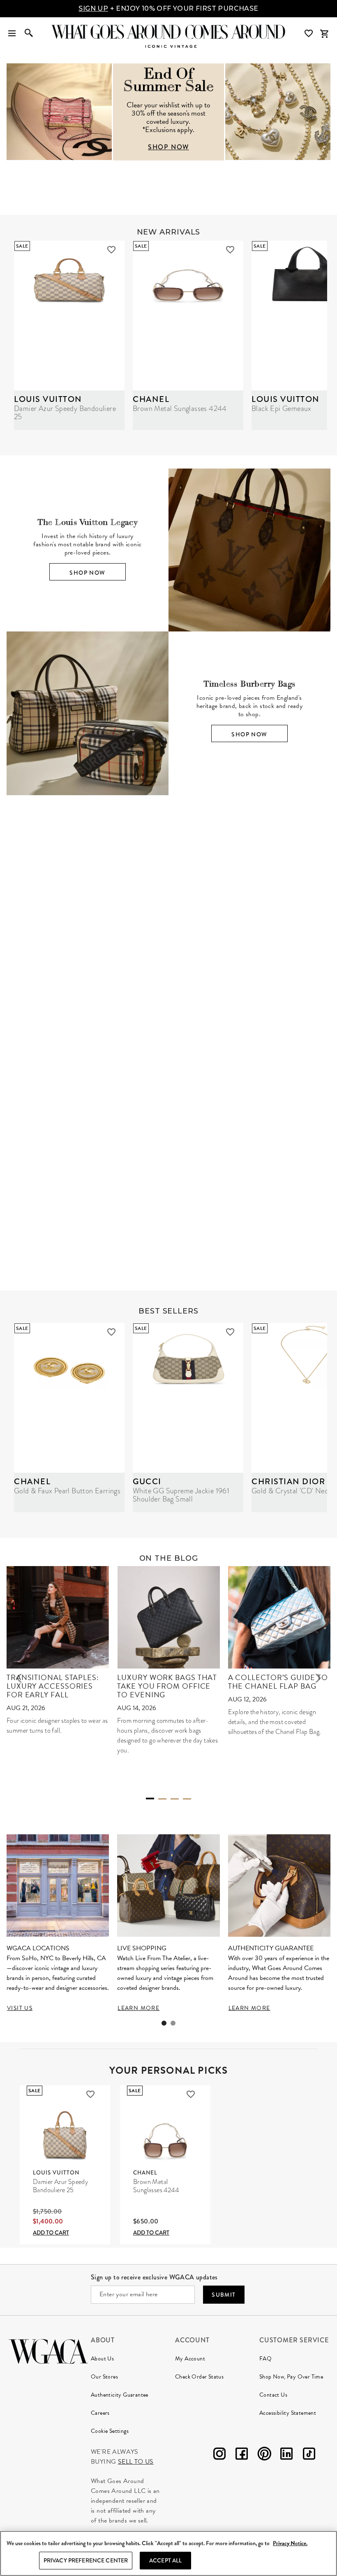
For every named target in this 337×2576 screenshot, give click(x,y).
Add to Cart (51, 2233)
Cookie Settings (110, 2431)
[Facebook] (242, 2455)
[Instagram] (219, 2455)
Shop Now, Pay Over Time (291, 2377)
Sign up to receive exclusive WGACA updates (154, 2277)
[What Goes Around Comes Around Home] (168, 32)
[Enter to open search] (29, 34)
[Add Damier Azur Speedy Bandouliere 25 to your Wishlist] (111, 250)
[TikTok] (309, 2455)
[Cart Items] (324, 34)
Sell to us (136, 2462)
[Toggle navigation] (12, 34)
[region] (168, 2553)
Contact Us (273, 2395)
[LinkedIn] (286, 2455)
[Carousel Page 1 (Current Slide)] (162, 959)
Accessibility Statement (288, 2413)
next (318, 1678)
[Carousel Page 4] (187, 1799)
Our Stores (104, 2377)
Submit (224, 2295)
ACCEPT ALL (165, 2560)
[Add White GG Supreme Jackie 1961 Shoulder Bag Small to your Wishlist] (230, 1332)
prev (19, 1678)
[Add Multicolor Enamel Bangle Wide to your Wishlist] (270, 1072)
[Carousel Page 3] (175, 1799)
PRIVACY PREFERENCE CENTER (86, 2560)
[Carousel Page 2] (175, 959)
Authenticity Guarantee (120, 2395)
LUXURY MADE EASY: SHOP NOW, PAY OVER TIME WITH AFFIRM (168, 8)
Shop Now (87, 573)
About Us (102, 2359)
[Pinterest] (264, 2455)
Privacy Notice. (290, 2543)
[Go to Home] (48, 2350)
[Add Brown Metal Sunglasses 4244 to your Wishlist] (230, 250)
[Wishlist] (309, 34)
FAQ (265, 2359)
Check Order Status (199, 2377)
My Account (190, 2359)
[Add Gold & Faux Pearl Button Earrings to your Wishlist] (111, 1332)
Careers (100, 2413)
